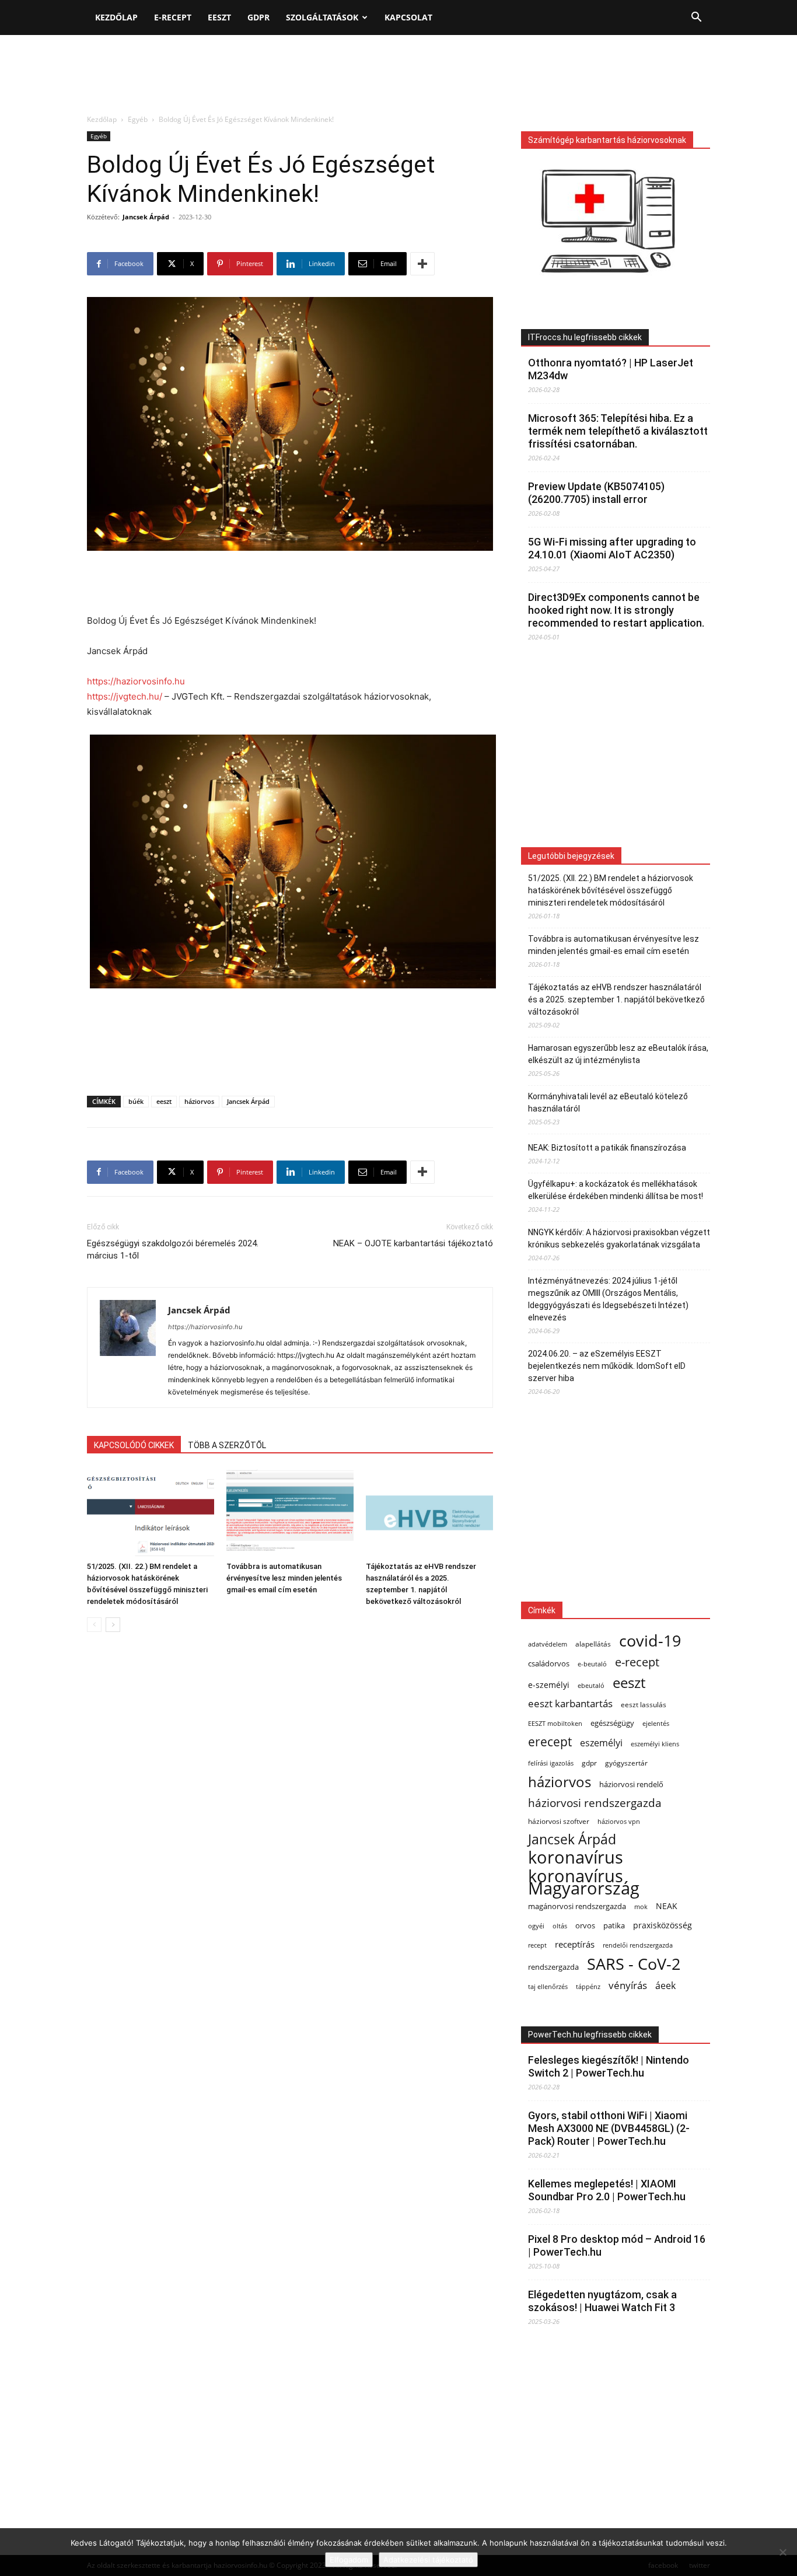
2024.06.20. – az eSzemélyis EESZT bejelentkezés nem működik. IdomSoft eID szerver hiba (607, 1366)
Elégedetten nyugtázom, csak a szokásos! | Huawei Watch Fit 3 (602, 2301)
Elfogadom (349, 2560)
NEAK (667, 1906)
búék (136, 1101)
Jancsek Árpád (146, 217)
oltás (560, 1926)
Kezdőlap (116, 17)
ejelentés (656, 1723)
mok (641, 1907)
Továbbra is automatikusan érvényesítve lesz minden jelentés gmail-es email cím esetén (284, 1578)
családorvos (549, 1663)
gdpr (589, 1763)
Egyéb (138, 119)
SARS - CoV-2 (634, 1964)
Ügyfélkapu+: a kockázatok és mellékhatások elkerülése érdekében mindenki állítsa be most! (616, 1190)
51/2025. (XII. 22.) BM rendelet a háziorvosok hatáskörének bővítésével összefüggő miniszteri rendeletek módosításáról (611, 890)
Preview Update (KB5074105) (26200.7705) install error (596, 493)
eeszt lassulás (644, 1704)
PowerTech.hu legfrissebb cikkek (590, 2035)
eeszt (164, 1101)
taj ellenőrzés (548, 1986)
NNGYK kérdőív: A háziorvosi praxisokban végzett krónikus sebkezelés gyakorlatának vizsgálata (619, 1238)
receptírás (575, 1944)
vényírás (628, 1985)
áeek (665, 1986)
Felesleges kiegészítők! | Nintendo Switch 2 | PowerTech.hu (609, 2066)
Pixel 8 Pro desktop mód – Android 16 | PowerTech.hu (617, 2245)
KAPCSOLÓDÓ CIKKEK (134, 1445)
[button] (696, 18)
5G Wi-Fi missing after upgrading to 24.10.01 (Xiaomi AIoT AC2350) (612, 548)
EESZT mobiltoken (555, 1723)
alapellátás (593, 1644)
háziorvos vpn (619, 1821)
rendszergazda (553, 1967)
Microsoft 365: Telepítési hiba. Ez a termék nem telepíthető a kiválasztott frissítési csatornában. (618, 431)
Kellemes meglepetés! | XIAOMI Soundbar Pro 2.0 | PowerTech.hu (607, 2190)
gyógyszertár (626, 1763)
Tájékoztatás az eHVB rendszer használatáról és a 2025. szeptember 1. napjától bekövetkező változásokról (616, 999)
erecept (550, 1741)
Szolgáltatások (322, 17)
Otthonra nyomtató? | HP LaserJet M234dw (611, 369)
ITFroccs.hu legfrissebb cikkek (585, 337)
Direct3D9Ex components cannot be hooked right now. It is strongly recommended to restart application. (616, 610)
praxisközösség (663, 1925)
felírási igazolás (551, 1763)
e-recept (637, 1662)
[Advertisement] (398, 75)
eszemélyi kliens (655, 1744)
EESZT (219, 17)
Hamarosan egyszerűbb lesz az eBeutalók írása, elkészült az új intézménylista (618, 1054)
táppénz (588, 1986)
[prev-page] (94, 1625)
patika (614, 1926)
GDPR (258, 17)
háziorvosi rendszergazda (595, 1803)
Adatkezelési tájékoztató (428, 2560)
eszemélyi (601, 1743)
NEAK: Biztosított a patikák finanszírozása (607, 1148)
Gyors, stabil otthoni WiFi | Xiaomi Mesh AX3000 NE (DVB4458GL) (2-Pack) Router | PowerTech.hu (609, 2128)
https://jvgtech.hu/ (125, 696)
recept (537, 1945)
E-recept (173, 17)
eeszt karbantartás (570, 1703)
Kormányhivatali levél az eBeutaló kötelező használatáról (608, 1102)
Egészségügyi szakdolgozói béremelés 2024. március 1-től (173, 1249)
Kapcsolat (408, 17)
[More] (422, 264)
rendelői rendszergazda (638, 1945)
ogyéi (536, 1926)
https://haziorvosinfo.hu (136, 681)
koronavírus (576, 1857)
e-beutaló (592, 1664)
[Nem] (782, 2552)
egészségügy (612, 1723)
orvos (585, 1925)
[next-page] (113, 1625)
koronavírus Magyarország (584, 1882)
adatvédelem (548, 1644)
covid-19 (650, 1640)
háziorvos (199, 1101)
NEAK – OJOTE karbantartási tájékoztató (413, 1243)
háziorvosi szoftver (559, 1821)
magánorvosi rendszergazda (577, 1906)
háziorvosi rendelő (631, 1785)
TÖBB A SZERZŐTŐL (227, 1445)
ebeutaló (591, 1685)
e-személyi (549, 1685)
